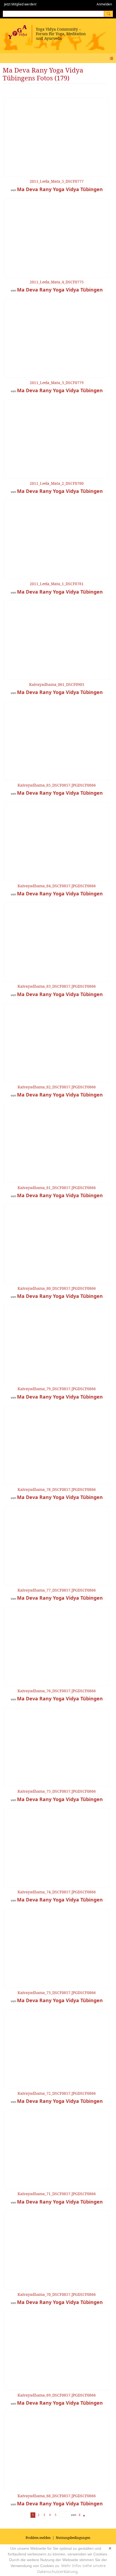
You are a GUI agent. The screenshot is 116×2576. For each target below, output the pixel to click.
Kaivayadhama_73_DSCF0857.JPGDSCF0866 (57, 1993)
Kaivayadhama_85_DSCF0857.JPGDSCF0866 (57, 785)
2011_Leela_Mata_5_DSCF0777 (57, 181)
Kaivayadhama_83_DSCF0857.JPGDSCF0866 (57, 986)
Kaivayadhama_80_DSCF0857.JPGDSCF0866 (57, 1288)
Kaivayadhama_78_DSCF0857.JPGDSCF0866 (57, 1489)
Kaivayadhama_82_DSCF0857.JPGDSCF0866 (57, 1087)
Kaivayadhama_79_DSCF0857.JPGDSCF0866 (57, 1389)
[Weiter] (84, 2515)
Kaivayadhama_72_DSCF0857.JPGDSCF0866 (57, 2093)
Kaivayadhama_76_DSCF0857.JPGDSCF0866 (57, 1691)
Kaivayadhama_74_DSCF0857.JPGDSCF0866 (57, 1892)
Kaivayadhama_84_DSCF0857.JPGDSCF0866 (57, 886)
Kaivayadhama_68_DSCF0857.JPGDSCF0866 (57, 2496)
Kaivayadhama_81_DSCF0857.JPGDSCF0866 (57, 1188)
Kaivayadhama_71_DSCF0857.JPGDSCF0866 (57, 2194)
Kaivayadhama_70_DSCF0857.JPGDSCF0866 (57, 2294)
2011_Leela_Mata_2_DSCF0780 (57, 483)
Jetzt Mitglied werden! (20, 4)
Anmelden (104, 4)
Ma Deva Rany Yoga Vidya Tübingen (60, 189)
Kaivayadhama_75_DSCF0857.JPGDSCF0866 (57, 1791)
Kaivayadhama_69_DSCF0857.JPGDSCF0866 (57, 2395)
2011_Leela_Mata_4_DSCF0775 (57, 282)
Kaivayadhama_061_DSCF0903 (57, 684)
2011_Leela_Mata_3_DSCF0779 (57, 383)
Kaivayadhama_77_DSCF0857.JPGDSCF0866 (57, 1590)
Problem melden (38, 2538)
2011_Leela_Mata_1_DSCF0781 (57, 584)
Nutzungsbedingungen (73, 2538)
